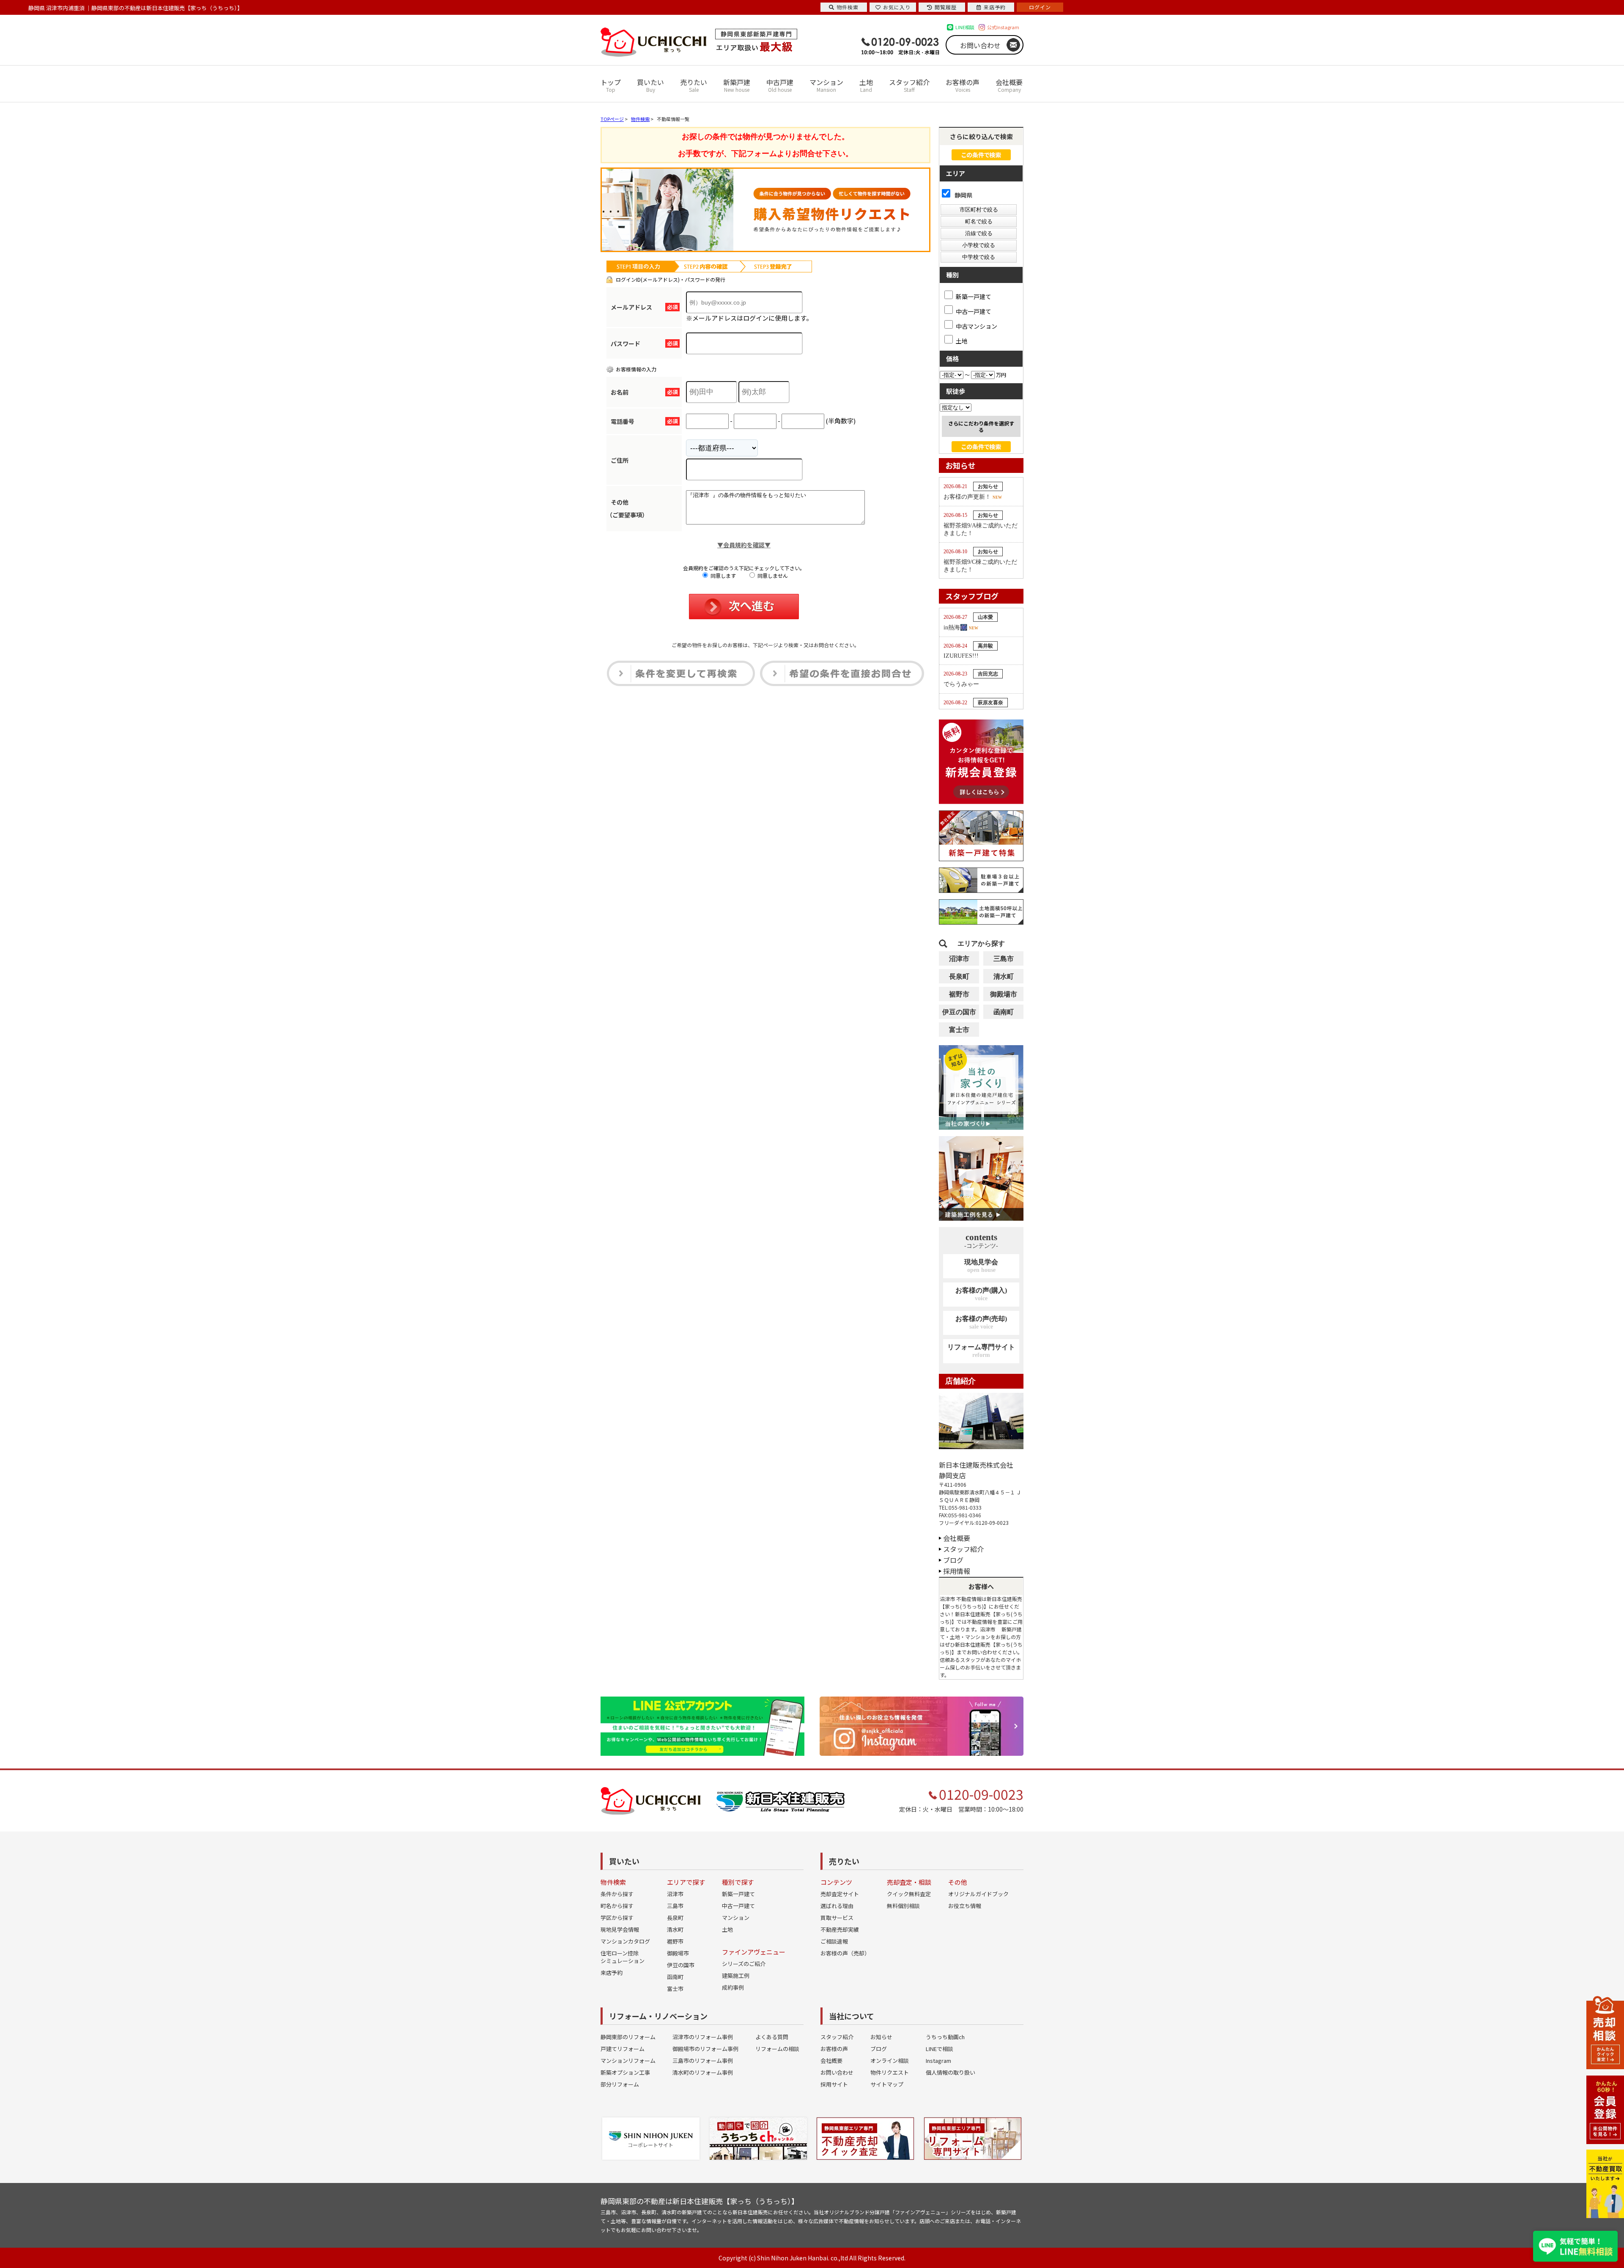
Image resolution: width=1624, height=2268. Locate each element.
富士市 (959, 1030)
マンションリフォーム (628, 2061)
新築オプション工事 (625, 2072)
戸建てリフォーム (623, 2049)
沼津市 (959, 959)
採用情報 (957, 1571)
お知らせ (881, 2037)
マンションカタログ (625, 1941)
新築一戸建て (974, 296)
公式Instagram (1003, 27)
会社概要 (1009, 85)
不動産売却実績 (840, 1929)
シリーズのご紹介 (744, 1964)
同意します (723, 575)
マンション (826, 85)
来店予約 (612, 1973)
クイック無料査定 (909, 1894)
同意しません (772, 575)
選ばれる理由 (837, 1906)
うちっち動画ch (945, 2037)
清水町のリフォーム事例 (703, 2072)
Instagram (938, 2061)
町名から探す (617, 1906)
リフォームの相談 (777, 2049)
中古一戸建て (974, 311)
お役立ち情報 (965, 1906)
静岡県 (963, 195)
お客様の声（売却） (845, 1953)
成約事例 (733, 1987)
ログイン (1040, 7)
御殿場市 (1004, 994)
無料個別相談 (903, 1906)
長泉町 (959, 976)
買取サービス (837, 1918)
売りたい (694, 85)
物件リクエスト (890, 2072)
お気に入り (897, 7)
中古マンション (977, 326)
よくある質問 (772, 2037)
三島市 (1004, 959)
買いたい (650, 85)
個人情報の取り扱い (951, 2072)
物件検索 (848, 7)
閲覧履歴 (946, 7)
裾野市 (959, 994)
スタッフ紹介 (909, 85)
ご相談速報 (834, 1941)
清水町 (1004, 976)
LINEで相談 (940, 2049)
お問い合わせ (980, 45)
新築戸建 (737, 85)
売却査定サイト (840, 1894)
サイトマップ (887, 2084)
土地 (866, 85)
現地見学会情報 (620, 1929)
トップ (611, 85)
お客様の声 (963, 85)
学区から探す (617, 1918)
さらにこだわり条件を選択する (981, 426)
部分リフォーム (620, 2084)
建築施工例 (736, 1976)
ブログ (953, 1560)
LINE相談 (965, 27)
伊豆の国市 (959, 1012)
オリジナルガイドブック (978, 1894)
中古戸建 (780, 85)
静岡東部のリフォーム (628, 2037)
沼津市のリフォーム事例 (703, 2037)
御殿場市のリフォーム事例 (705, 2049)
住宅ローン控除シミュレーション (623, 1957)
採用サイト (834, 2084)
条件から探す (617, 1894)
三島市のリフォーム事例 (703, 2061)
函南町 (1004, 1012)
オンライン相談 (890, 2061)
